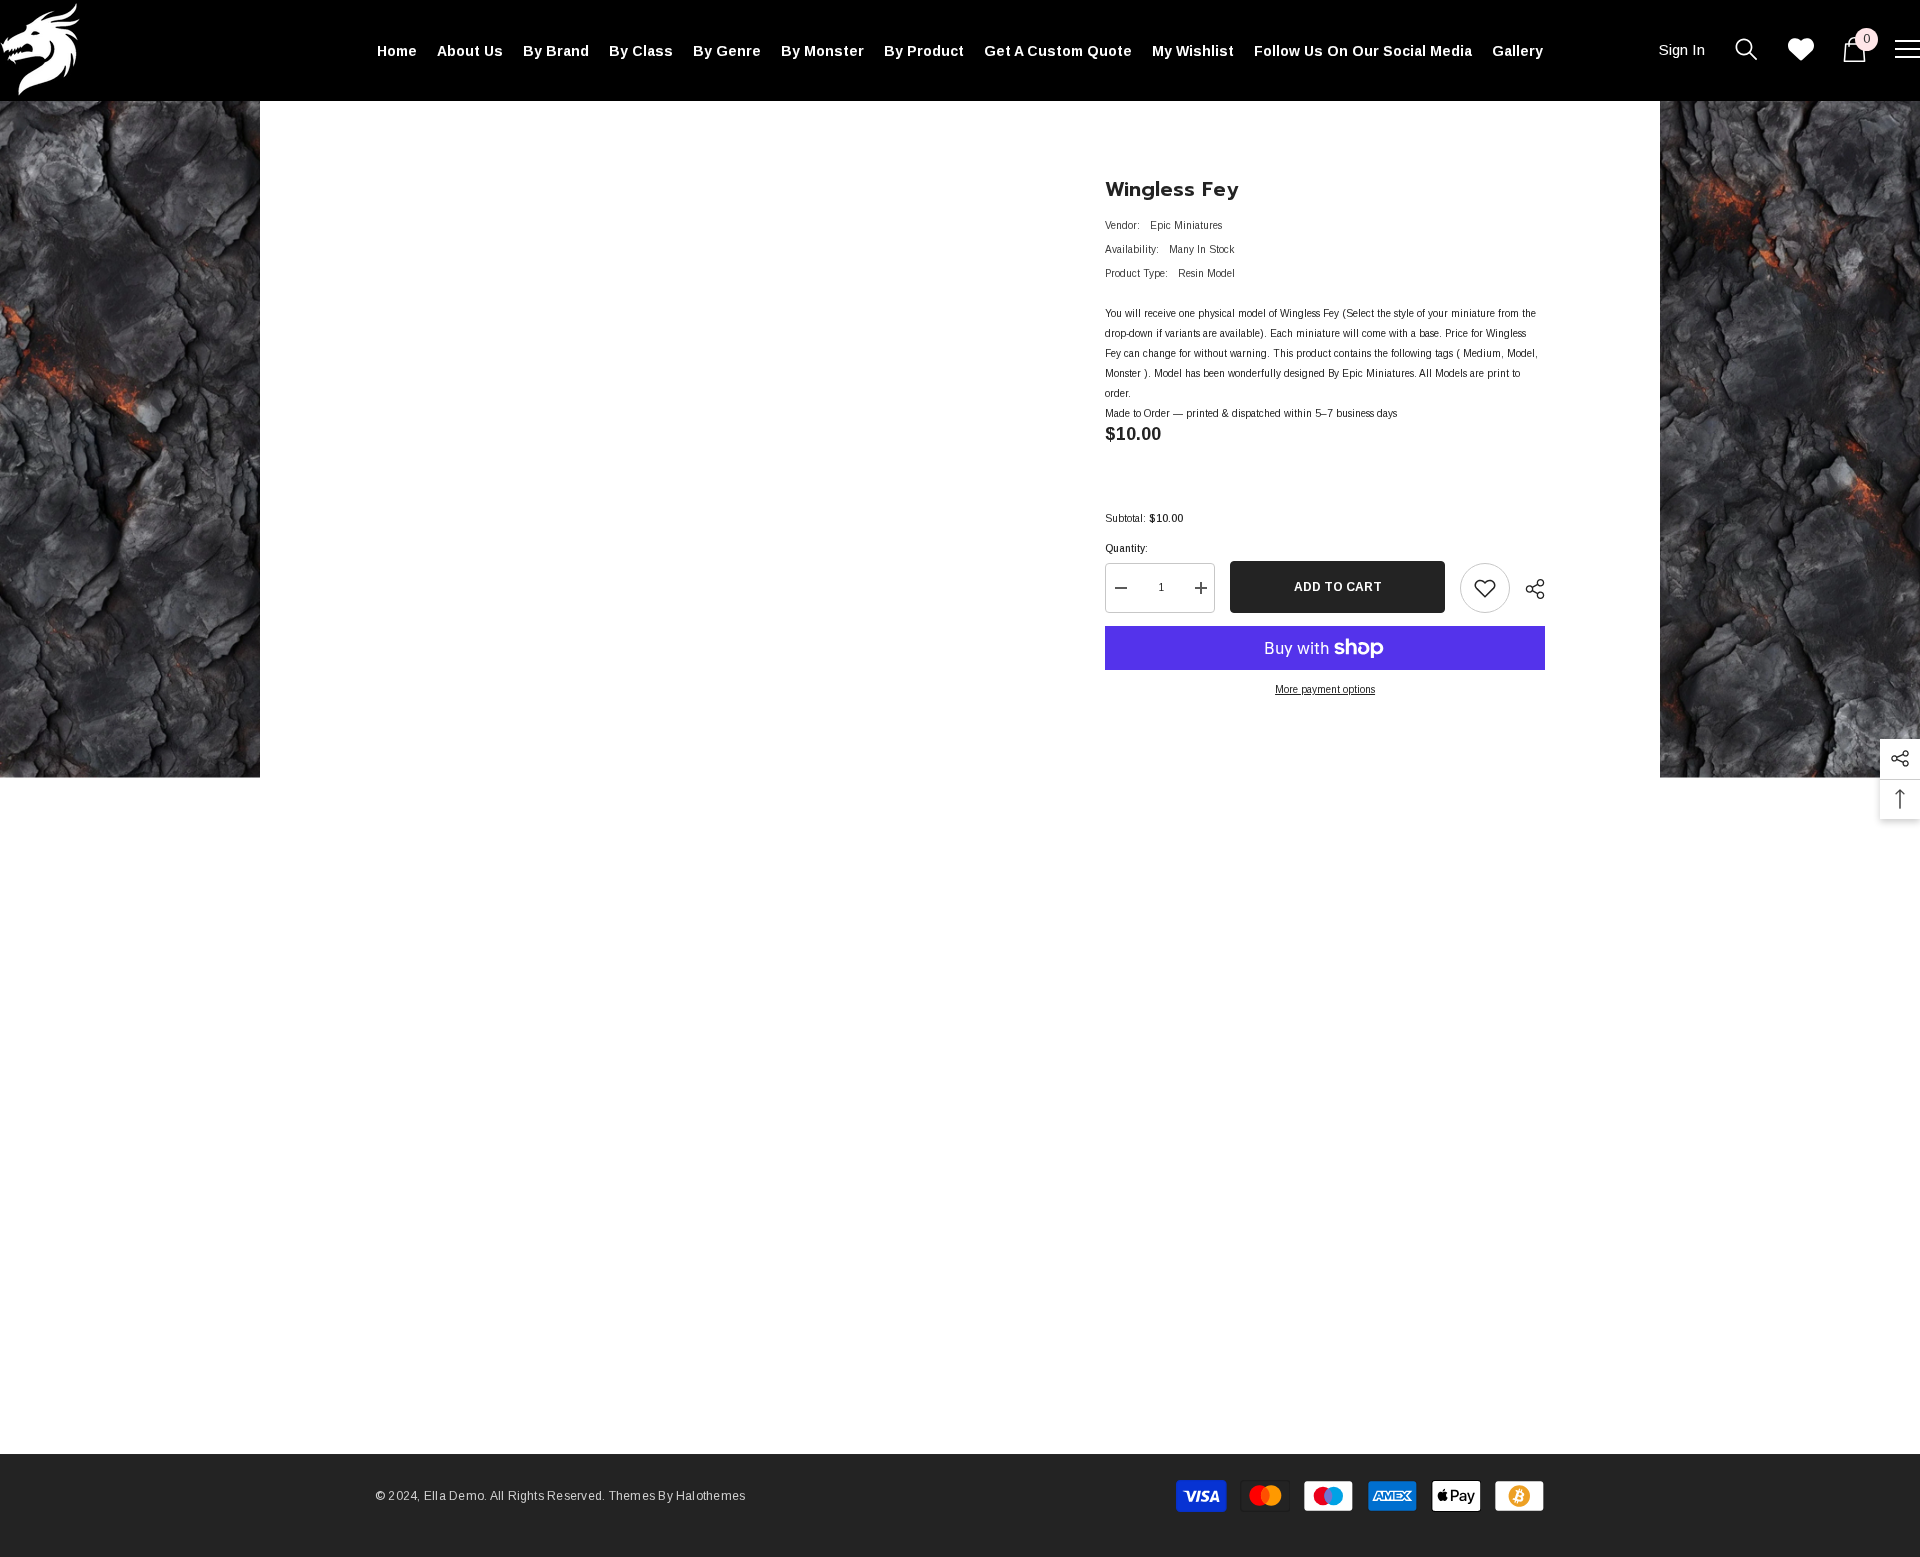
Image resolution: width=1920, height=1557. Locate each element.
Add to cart (1338, 587)
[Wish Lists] (1801, 49)
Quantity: (1126, 548)
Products (444, 130)
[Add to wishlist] (1485, 588)
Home (388, 130)
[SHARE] (1527, 589)
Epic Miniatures (1186, 225)
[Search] (1746, 49)
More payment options (1325, 689)
